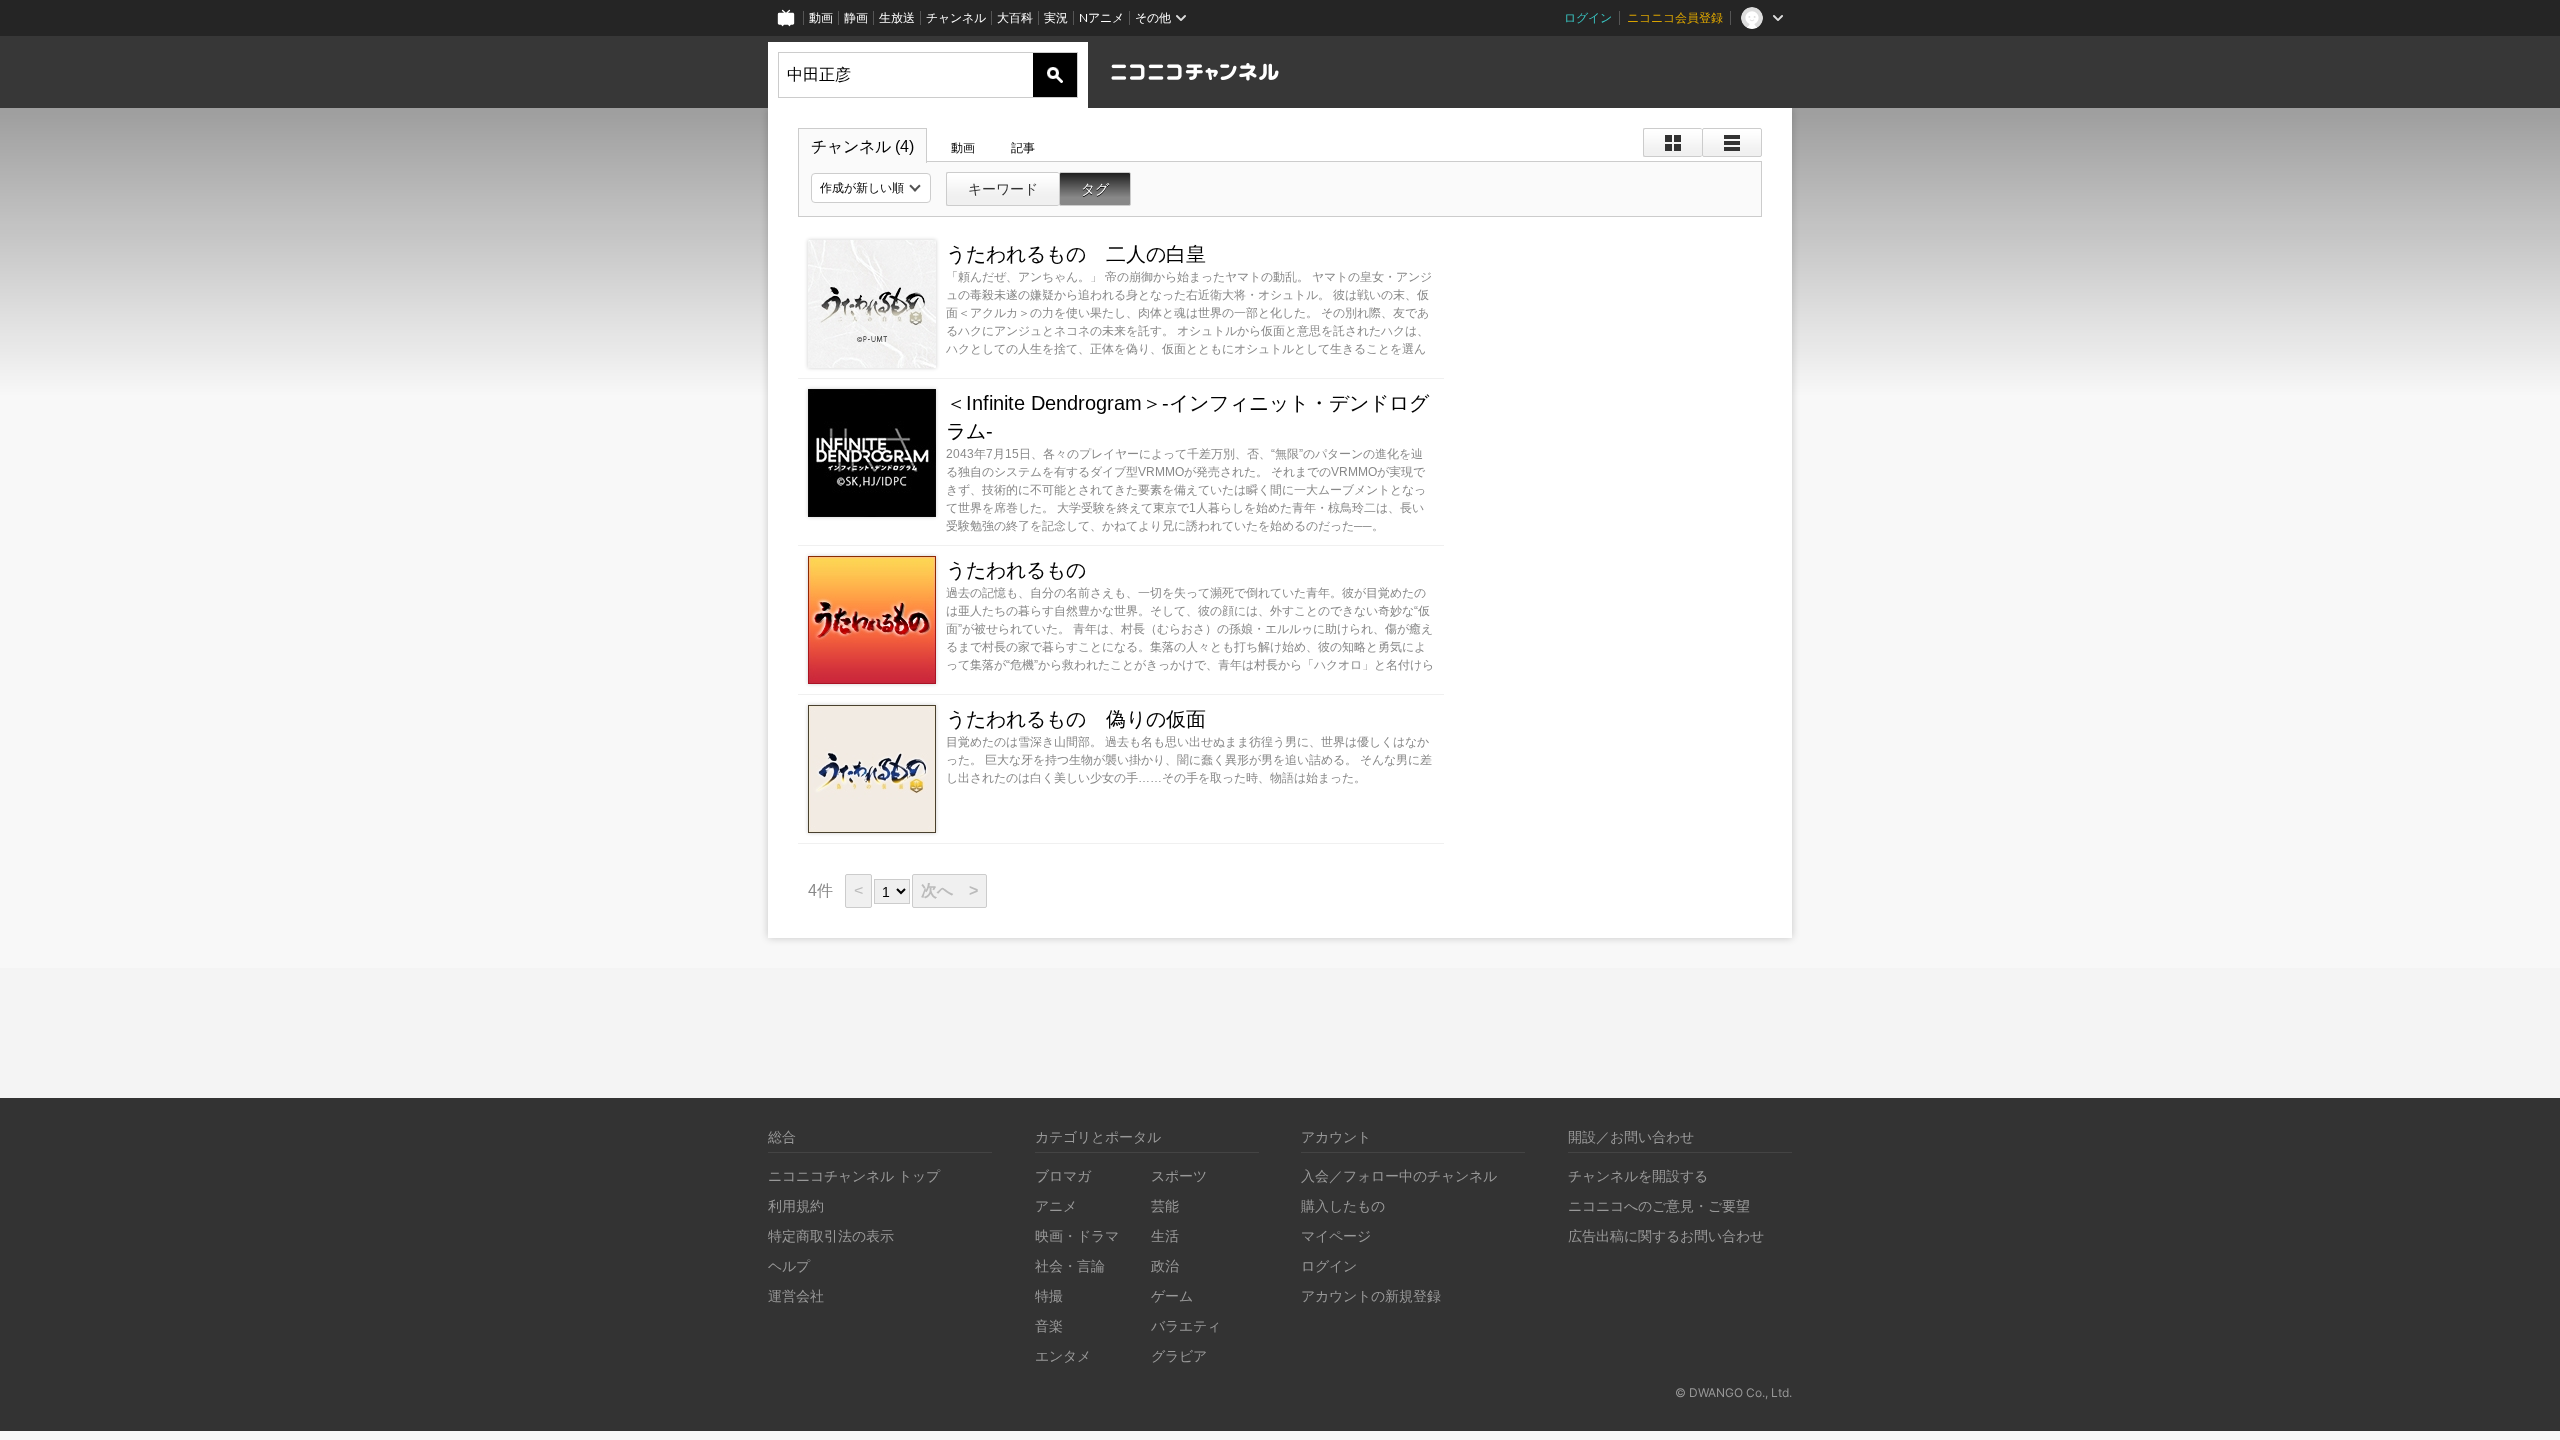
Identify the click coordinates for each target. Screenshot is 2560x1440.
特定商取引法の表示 (831, 1235)
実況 (1056, 17)
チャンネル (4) (862, 146)
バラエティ (1186, 1325)
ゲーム (1172, 1295)
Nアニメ (1101, 17)
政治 (1165, 1265)
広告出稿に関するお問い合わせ (1666, 1235)
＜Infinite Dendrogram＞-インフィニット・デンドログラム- (1187, 417)
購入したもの (1343, 1205)
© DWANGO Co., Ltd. (1733, 1392)
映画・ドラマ (1077, 1235)
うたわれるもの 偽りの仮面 (1076, 719)
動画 (821, 17)
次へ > (949, 890)
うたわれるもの (1016, 570)
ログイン (1588, 17)
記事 (1023, 148)
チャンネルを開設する (1638, 1175)
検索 (1055, 75)
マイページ (1336, 1235)
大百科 (1015, 17)
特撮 (1049, 1295)
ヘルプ (789, 1265)
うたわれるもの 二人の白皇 (1076, 254)
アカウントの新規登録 (1371, 1295)
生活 (1165, 1235)
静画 (856, 17)
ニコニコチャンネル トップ (854, 1175)
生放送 (897, 17)
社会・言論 (1070, 1265)
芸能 (1165, 1205)
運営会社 (796, 1295)
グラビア (1179, 1355)
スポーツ (1179, 1175)
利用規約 (796, 1205)
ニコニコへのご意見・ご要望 (1659, 1205)
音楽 (1049, 1325)
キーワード (1003, 189)
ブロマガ (1063, 1175)
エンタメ (1063, 1355)
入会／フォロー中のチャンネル (1399, 1175)
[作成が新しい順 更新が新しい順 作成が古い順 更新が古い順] (871, 188)
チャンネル (956, 17)
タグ (1095, 189)
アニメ (1056, 1205)
